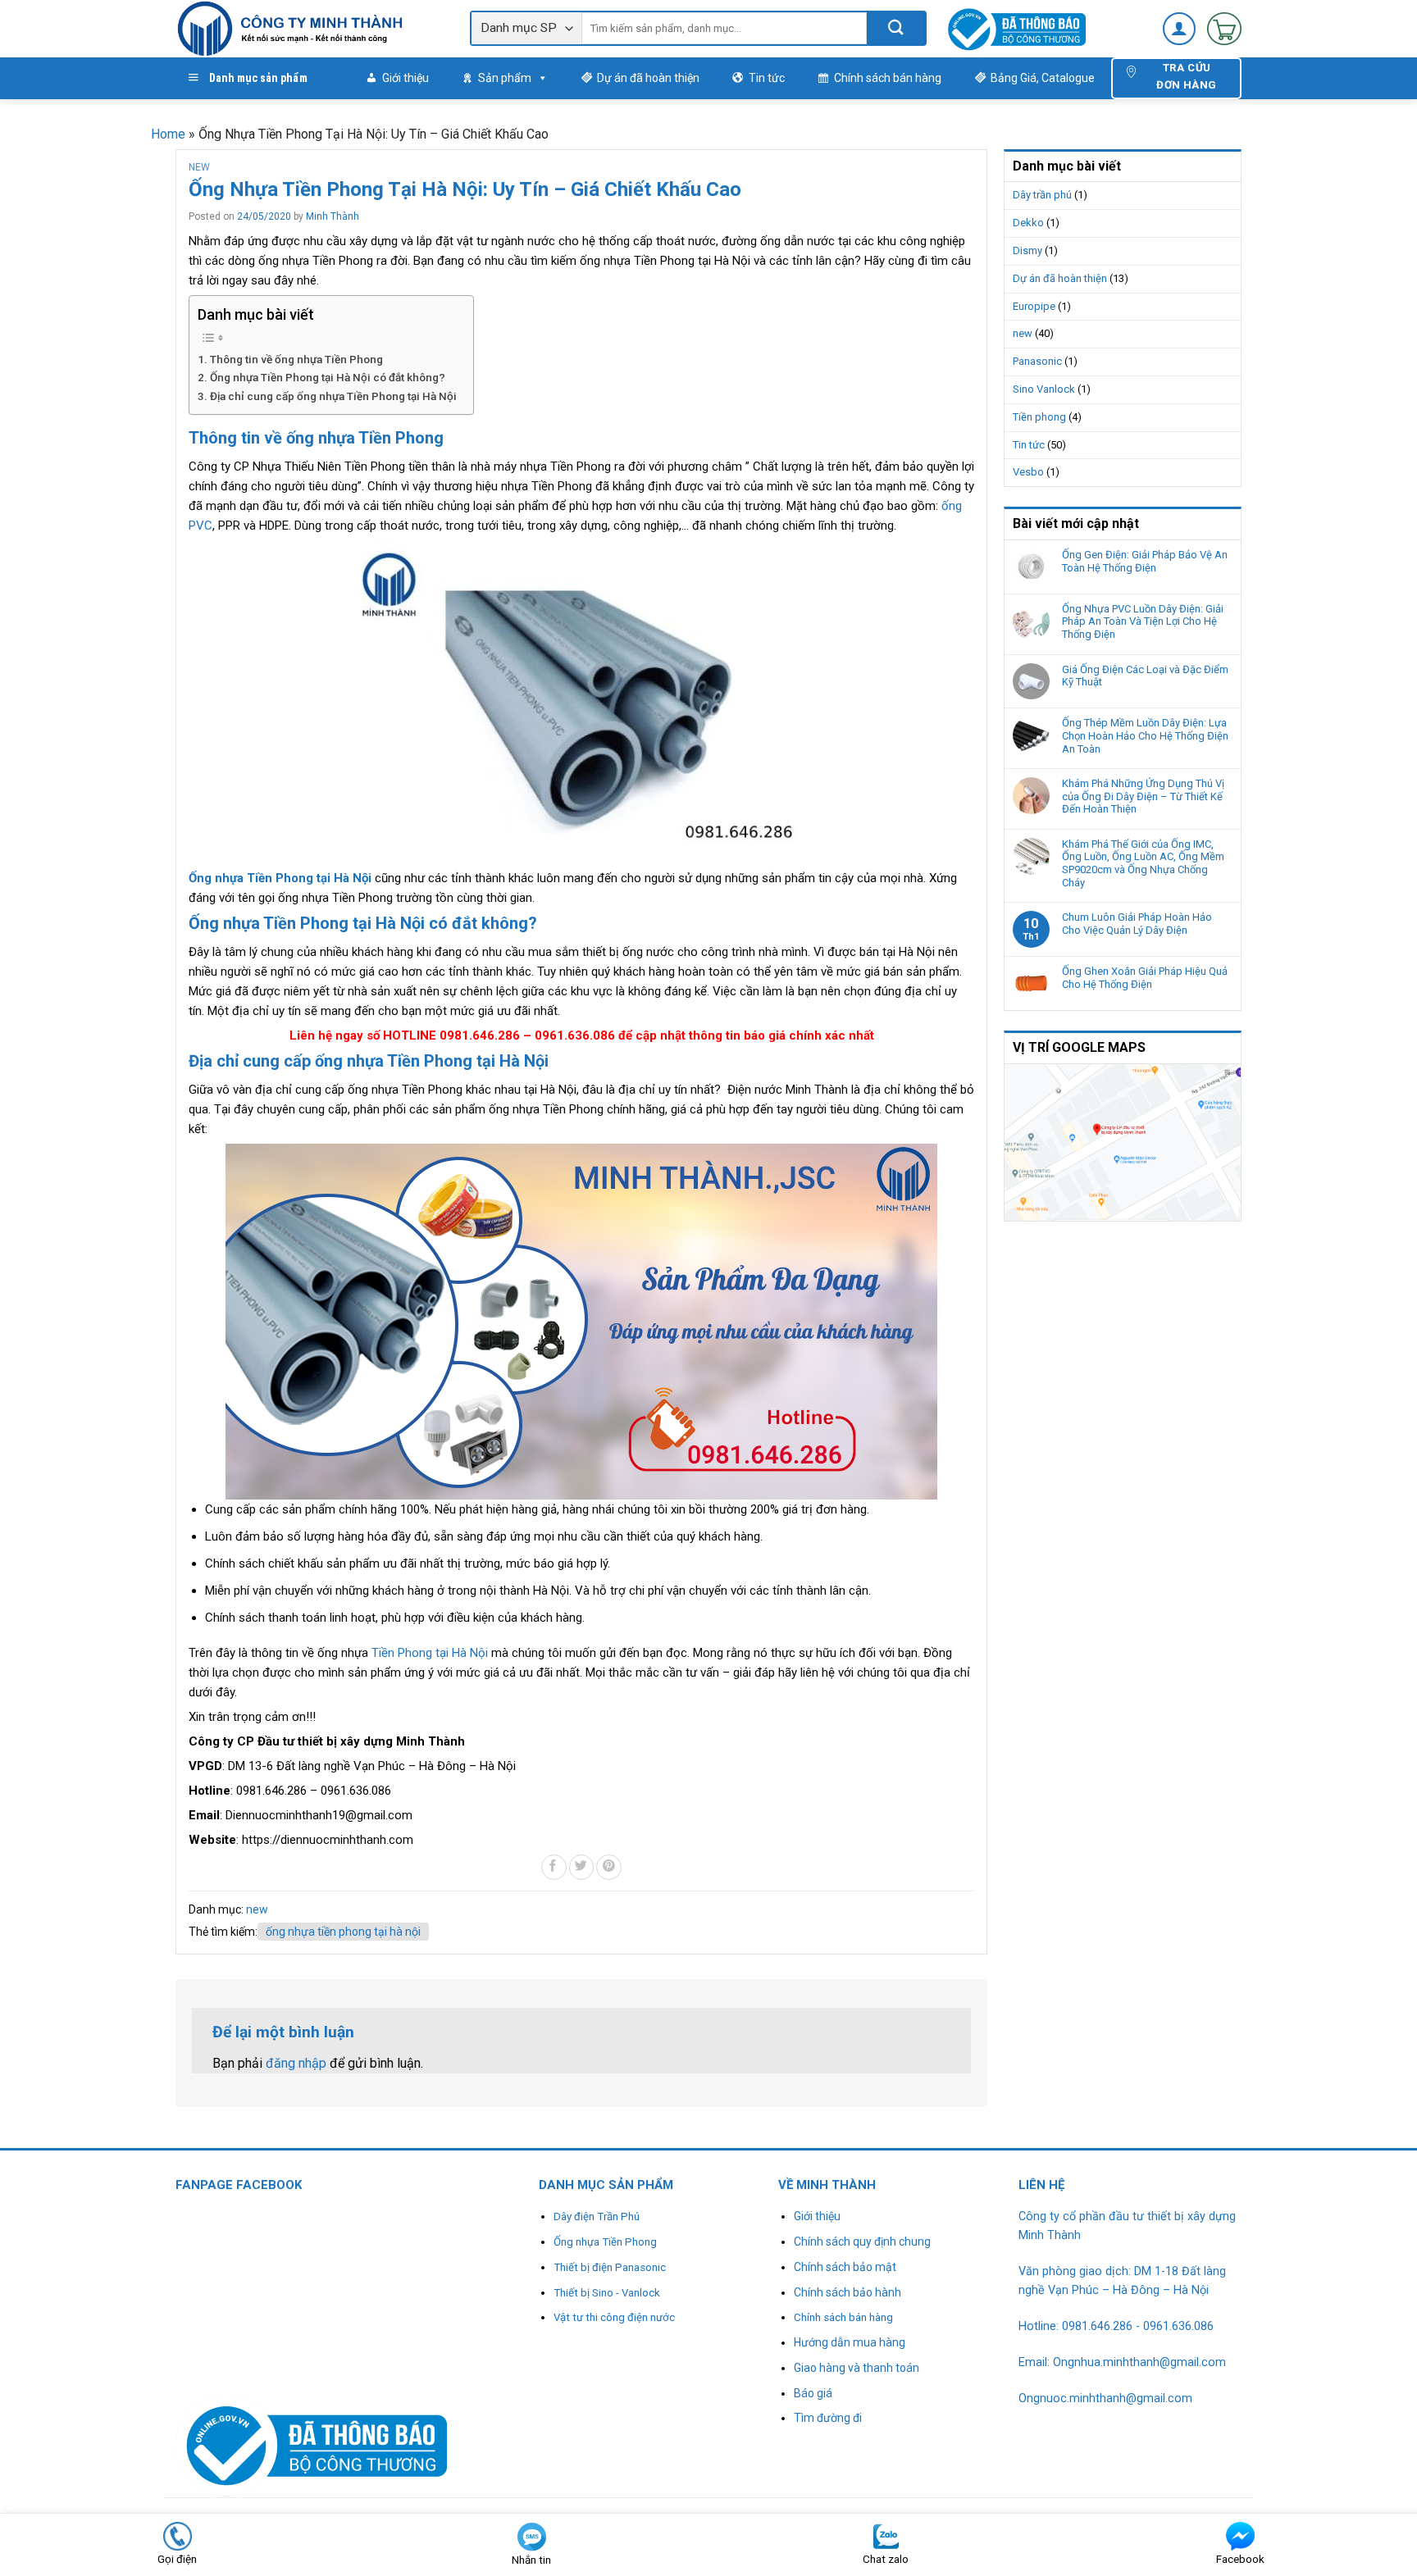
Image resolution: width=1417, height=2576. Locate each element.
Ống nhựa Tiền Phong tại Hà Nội (280, 878)
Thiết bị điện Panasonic (610, 2267)
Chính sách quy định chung (862, 2241)
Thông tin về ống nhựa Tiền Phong (296, 359)
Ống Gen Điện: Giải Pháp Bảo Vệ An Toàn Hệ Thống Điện (1145, 561)
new (199, 167)
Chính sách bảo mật (845, 2267)
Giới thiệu (406, 78)
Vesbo (1028, 472)
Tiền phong (1039, 417)
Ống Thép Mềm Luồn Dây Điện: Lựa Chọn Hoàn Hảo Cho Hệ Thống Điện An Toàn (1145, 735)
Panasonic (1037, 361)
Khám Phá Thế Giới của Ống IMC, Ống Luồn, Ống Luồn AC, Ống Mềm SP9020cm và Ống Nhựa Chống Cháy (1143, 863)
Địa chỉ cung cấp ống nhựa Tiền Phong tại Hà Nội (333, 396)
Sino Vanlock (1044, 389)
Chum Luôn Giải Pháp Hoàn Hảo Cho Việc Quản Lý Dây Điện (1137, 924)
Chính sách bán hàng (888, 78)
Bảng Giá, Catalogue (1043, 78)
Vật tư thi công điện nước (614, 2317)
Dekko (1028, 223)
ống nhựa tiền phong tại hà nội (343, 1932)
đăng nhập (296, 2063)
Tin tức (767, 78)
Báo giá (813, 2393)
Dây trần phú (1042, 195)
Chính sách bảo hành (847, 2292)
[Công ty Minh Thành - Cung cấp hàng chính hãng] (310, 29)
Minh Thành (333, 216)
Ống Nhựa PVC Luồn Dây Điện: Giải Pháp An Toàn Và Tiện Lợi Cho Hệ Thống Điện (1143, 621)
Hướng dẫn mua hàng (850, 2342)
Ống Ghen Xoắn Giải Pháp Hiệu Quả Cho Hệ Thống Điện (1145, 978)
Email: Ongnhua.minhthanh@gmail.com (1122, 2362)
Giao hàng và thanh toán (857, 2368)
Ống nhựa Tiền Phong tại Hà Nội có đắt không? (328, 377)
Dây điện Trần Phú (597, 2216)
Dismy (1027, 250)
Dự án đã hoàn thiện (648, 78)
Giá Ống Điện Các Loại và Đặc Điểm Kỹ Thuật (1145, 676)
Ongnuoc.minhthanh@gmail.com (1105, 2399)
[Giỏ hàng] (1224, 29)
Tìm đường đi (828, 2418)
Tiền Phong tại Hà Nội (430, 1653)
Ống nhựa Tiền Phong (605, 2242)
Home (168, 134)
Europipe (1034, 306)
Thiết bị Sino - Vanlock (607, 2293)
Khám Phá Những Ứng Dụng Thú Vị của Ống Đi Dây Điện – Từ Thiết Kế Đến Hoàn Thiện (1143, 796)
